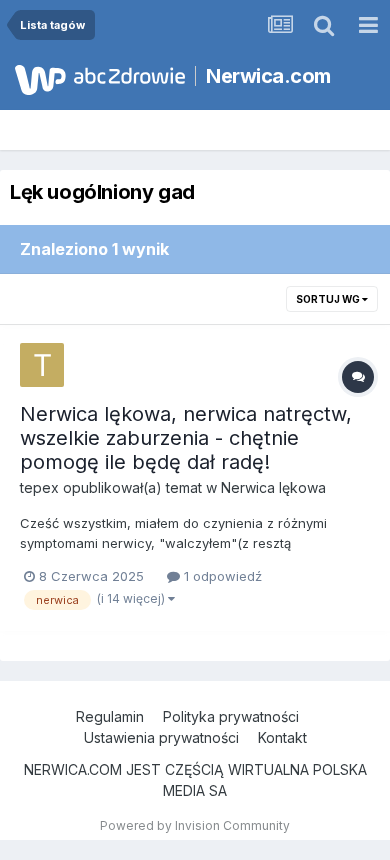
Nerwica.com (268, 76)
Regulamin (110, 716)
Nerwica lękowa (273, 487)
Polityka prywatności (231, 716)
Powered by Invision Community (195, 825)
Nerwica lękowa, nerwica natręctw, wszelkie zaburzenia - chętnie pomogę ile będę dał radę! (186, 438)
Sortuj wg (329, 299)
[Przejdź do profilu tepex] (42, 365)
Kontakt (282, 737)
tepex (39, 487)
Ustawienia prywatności (161, 737)
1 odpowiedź (221, 576)
